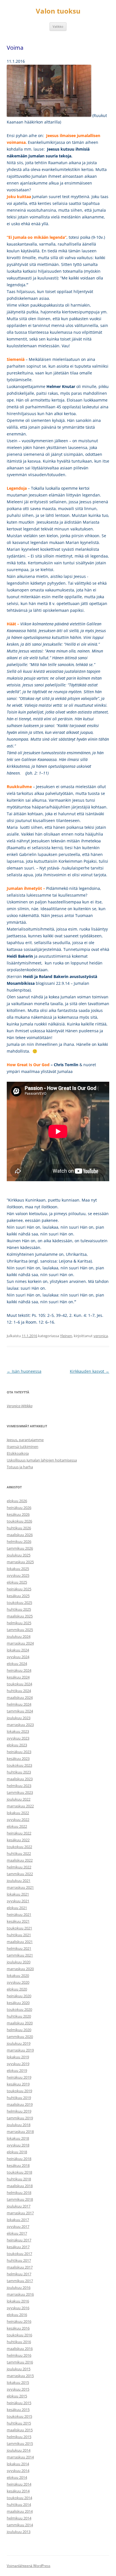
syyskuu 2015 (18, 2389)
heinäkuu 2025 (19, 1589)
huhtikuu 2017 (19, 2260)
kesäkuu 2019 (18, 2084)
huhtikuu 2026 (19, 1528)
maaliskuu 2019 (20, 2104)
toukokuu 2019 (19, 2091)
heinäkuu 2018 (19, 2159)
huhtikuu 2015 (19, 2423)
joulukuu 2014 (19, 2450)
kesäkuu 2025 (18, 1596)
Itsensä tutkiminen (23, 1447)
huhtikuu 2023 (19, 1772)
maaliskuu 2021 (20, 1942)
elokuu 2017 (17, 2233)
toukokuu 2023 (19, 1765)
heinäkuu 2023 (19, 1752)
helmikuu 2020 (19, 2030)
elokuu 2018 (17, 2152)
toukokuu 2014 (19, 2498)
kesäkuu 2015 (18, 2410)
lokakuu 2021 (18, 1894)
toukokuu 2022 (19, 1847)
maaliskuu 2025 (20, 1616)
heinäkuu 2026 (19, 1508)
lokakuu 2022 (18, 1813)
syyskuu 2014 (18, 2471)
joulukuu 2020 (19, 1962)
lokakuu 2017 (18, 2220)
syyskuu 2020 (18, 1982)
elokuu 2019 (17, 2070)
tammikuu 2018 (20, 2199)
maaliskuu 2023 (20, 1779)
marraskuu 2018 (20, 2132)
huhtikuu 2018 (19, 2179)
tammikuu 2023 (20, 1792)
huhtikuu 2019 (19, 2098)
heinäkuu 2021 (19, 1914)
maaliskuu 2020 (20, 2023)
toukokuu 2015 (19, 2416)
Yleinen (66, 1336)
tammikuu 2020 (20, 2037)
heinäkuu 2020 (19, 1996)
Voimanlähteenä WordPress (29, 2566)
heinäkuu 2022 (19, 1833)
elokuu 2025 (17, 1582)
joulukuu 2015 (19, 2369)
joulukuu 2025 (19, 1555)
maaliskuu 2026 (20, 1535)
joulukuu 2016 (19, 2287)
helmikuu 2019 (19, 2111)
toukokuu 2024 (19, 1684)
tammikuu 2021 (20, 1955)
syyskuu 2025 (18, 1575)
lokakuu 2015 (18, 2382)
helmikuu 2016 (19, 2355)
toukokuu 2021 (19, 1928)
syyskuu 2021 (18, 1901)
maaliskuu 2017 (20, 2267)
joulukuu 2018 (19, 2125)
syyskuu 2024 (18, 1657)
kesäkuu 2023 (18, 1758)
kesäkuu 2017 (18, 2247)
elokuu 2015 (17, 2396)
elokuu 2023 (17, 1745)
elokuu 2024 (17, 1664)
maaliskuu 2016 (20, 2349)
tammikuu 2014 (20, 2525)
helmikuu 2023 (19, 1786)
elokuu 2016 (17, 2315)
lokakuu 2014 (18, 2464)
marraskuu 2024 (20, 1643)
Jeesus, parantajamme (25, 1440)
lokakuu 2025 (18, 1569)
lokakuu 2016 (18, 2301)
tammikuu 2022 (20, 1874)
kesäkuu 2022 (18, 1840)
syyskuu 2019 (18, 2064)
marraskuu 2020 (20, 1969)
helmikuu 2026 (19, 1541)
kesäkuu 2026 (18, 1514)
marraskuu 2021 (20, 1887)
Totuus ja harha (20, 1467)
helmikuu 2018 (19, 2193)
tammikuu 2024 (20, 1711)
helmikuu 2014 (19, 2518)
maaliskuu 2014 (20, 2511)
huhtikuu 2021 (19, 1935)
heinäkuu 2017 (19, 2240)
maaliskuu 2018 (20, 2186)
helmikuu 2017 (19, 2274)
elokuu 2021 (17, 1908)
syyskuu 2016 (18, 2308)
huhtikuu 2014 (19, 2505)
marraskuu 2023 (20, 1725)
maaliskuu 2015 (20, 2430)
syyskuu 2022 (18, 1820)
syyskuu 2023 (18, 1738)
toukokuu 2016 (19, 2335)
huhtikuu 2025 (19, 1609)
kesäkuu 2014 (18, 2491)
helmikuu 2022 (19, 1867)
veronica (101, 1336)
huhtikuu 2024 (19, 1691)
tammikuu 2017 (20, 2281)
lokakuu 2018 (18, 2138)
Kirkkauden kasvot (90, 1371)
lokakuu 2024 (18, 1650)
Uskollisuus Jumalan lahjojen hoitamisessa (42, 1460)
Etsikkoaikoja (18, 1453)
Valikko (58, 26)
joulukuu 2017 (19, 2206)
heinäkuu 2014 (19, 2484)
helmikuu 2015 (19, 2437)
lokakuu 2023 (18, 1731)
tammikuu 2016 (20, 2362)
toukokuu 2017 (19, 2254)
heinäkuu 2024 (19, 1670)
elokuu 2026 (17, 1501)
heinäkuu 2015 (19, 2403)
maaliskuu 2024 (20, 1697)
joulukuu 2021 (19, 1881)
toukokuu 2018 (19, 2172)
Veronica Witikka (20, 1406)
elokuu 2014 (17, 2477)
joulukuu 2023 (19, 1718)
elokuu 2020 (17, 1989)
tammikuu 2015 (20, 2443)
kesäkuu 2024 (18, 1677)
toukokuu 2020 (19, 2009)
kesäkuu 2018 (18, 2165)
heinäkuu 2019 (19, 2077)
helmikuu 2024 (19, 1704)
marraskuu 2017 (20, 2213)
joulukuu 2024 (19, 1636)
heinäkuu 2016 (19, 2321)
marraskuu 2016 (20, 2294)
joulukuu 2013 (19, 2532)
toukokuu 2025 (19, 1603)
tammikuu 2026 (20, 1548)
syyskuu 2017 (18, 2226)
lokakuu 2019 (18, 2057)
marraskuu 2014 (20, 2457)
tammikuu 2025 (20, 1630)
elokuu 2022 (17, 1826)
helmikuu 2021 (19, 1948)
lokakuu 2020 (18, 1976)
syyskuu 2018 (18, 2145)
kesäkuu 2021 (18, 1921)
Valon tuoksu (58, 11)
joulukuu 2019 (19, 2043)
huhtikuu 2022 (19, 1853)
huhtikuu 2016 (19, 2342)
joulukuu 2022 (19, 1799)
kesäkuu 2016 (18, 2328)
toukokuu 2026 (19, 1521)
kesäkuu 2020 (18, 2003)
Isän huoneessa (24, 1371)
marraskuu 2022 (20, 1806)
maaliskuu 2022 (20, 1860)
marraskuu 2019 (20, 2050)
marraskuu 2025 (20, 1562)
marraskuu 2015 (20, 2376)
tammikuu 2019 (20, 2118)
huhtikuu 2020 (19, 2016)
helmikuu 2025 (19, 1623)
